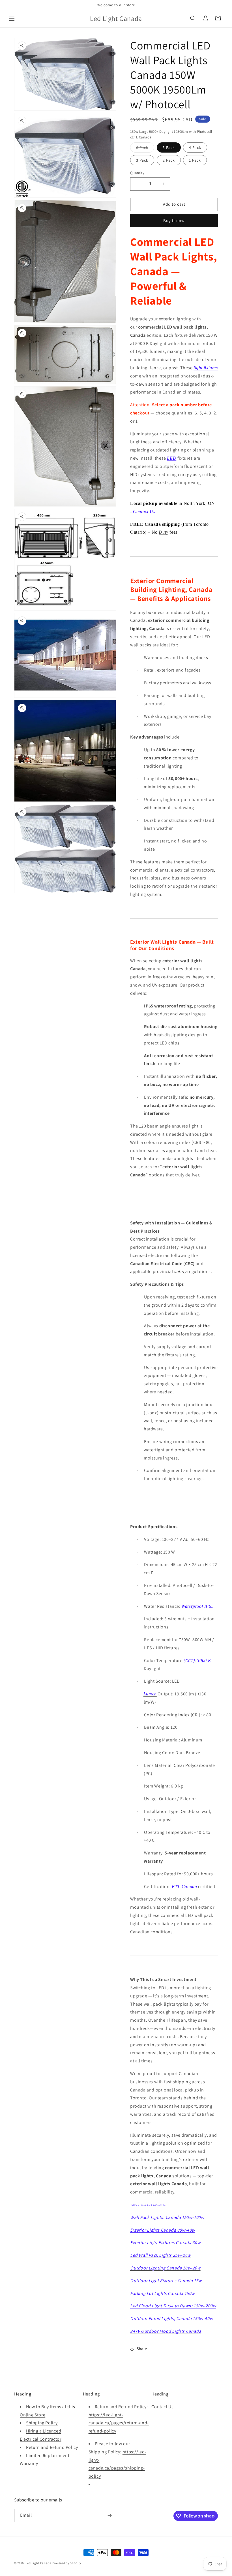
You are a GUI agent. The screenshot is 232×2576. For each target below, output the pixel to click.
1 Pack (195, 160)
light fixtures (206, 368)
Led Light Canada (39, 2563)
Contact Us (144, 511)
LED (172, 458)
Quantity (137, 173)
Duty (163, 532)
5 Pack (169, 147)
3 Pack (142, 160)
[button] (12, 18)
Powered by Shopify (67, 2563)
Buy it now (174, 221)
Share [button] (142, 2349)
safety (180, 1271)
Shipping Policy (42, 2423)
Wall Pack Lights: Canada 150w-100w (167, 2217)
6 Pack (145, 149)
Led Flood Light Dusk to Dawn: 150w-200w (173, 2306)
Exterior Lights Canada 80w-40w (163, 2230)
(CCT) (189, 1661)
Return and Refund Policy (52, 2447)
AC (186, 1539)
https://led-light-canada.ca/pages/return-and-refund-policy (119, 2423)
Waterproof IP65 (197, 1606)
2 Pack (169, 160)
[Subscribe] (109, 2515)
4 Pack (195, 147)
